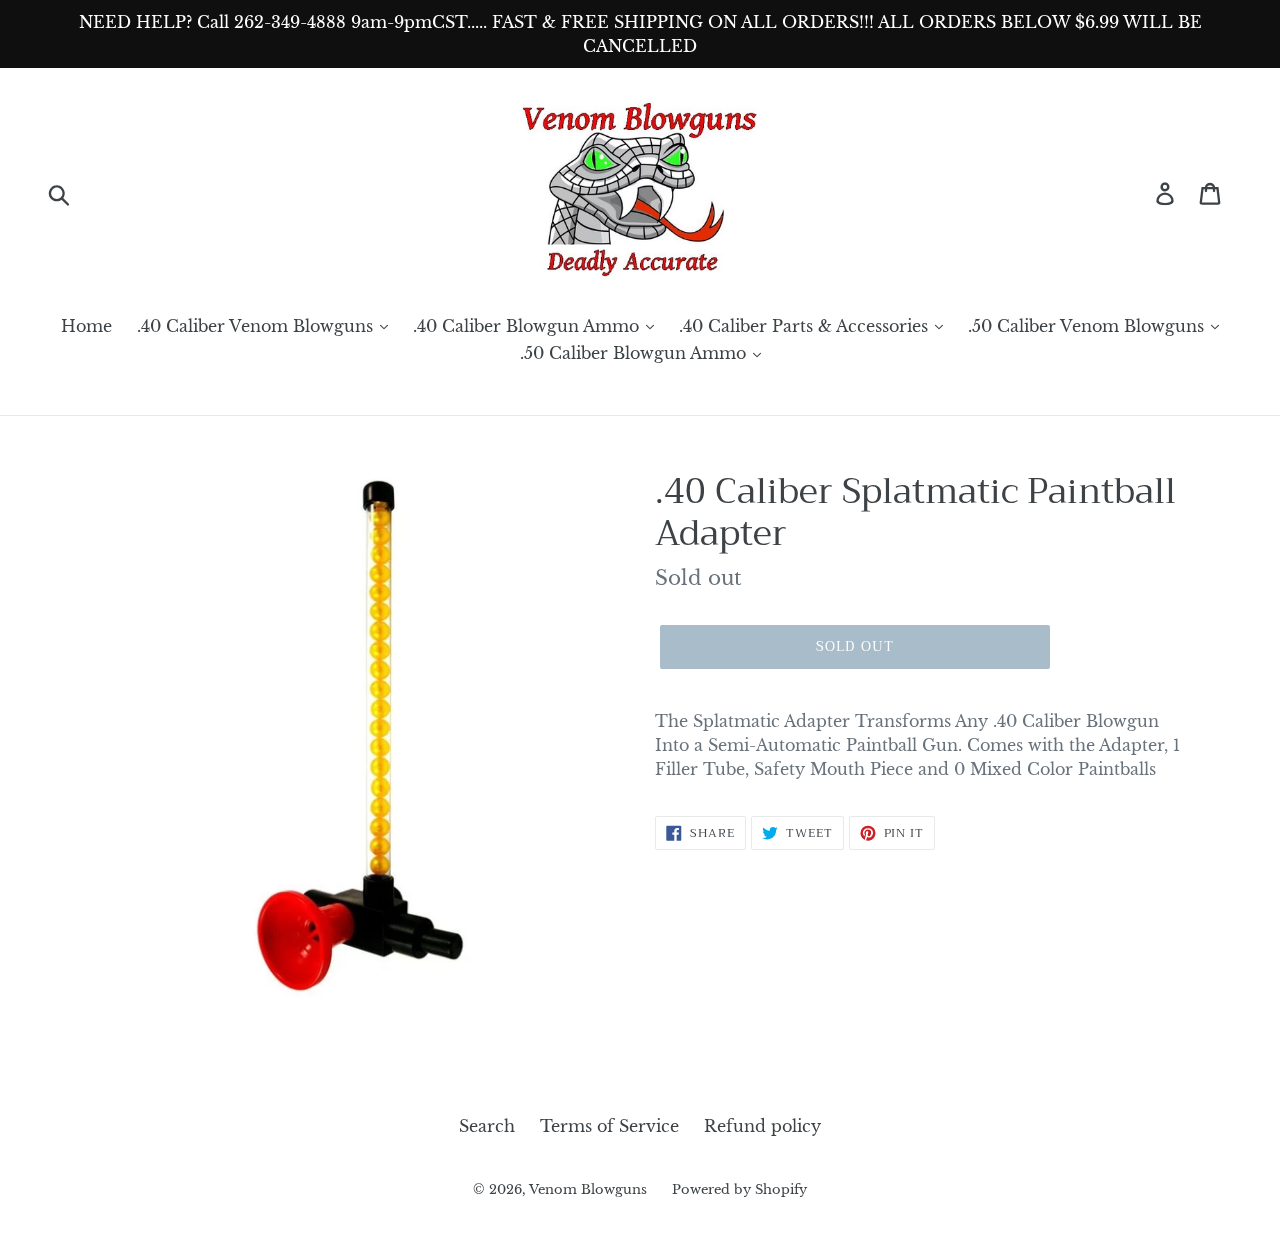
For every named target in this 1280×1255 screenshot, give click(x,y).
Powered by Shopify (739, 1189)
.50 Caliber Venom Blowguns (1088, 326)
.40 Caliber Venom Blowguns (257, 326)
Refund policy (762, 1126)
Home (86, 326)
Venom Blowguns (588, 1189)
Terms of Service (609, 1126)
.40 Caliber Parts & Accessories (806, 326)
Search (487, 1126)
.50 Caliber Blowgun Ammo (635, 353)
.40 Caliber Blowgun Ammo (528, 326)
